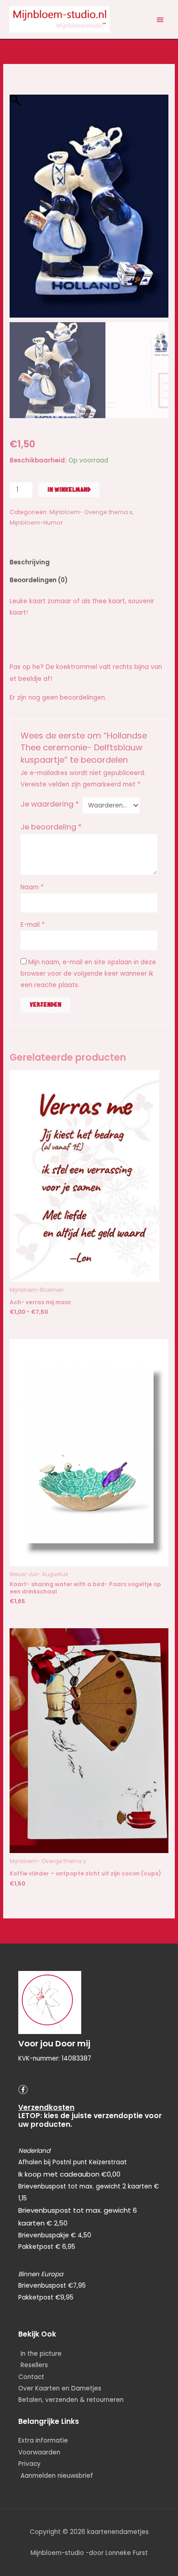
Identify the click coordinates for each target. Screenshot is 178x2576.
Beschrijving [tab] (30, 562)
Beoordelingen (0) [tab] (39, 580)
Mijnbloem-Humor (36, 523)
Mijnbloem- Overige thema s (91, 512)
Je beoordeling (51, 827)
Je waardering (50, 804)
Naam (32, 887)
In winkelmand (69, 489)
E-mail (33, 925)
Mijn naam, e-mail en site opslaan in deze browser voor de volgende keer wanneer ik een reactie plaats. (88, 974)
